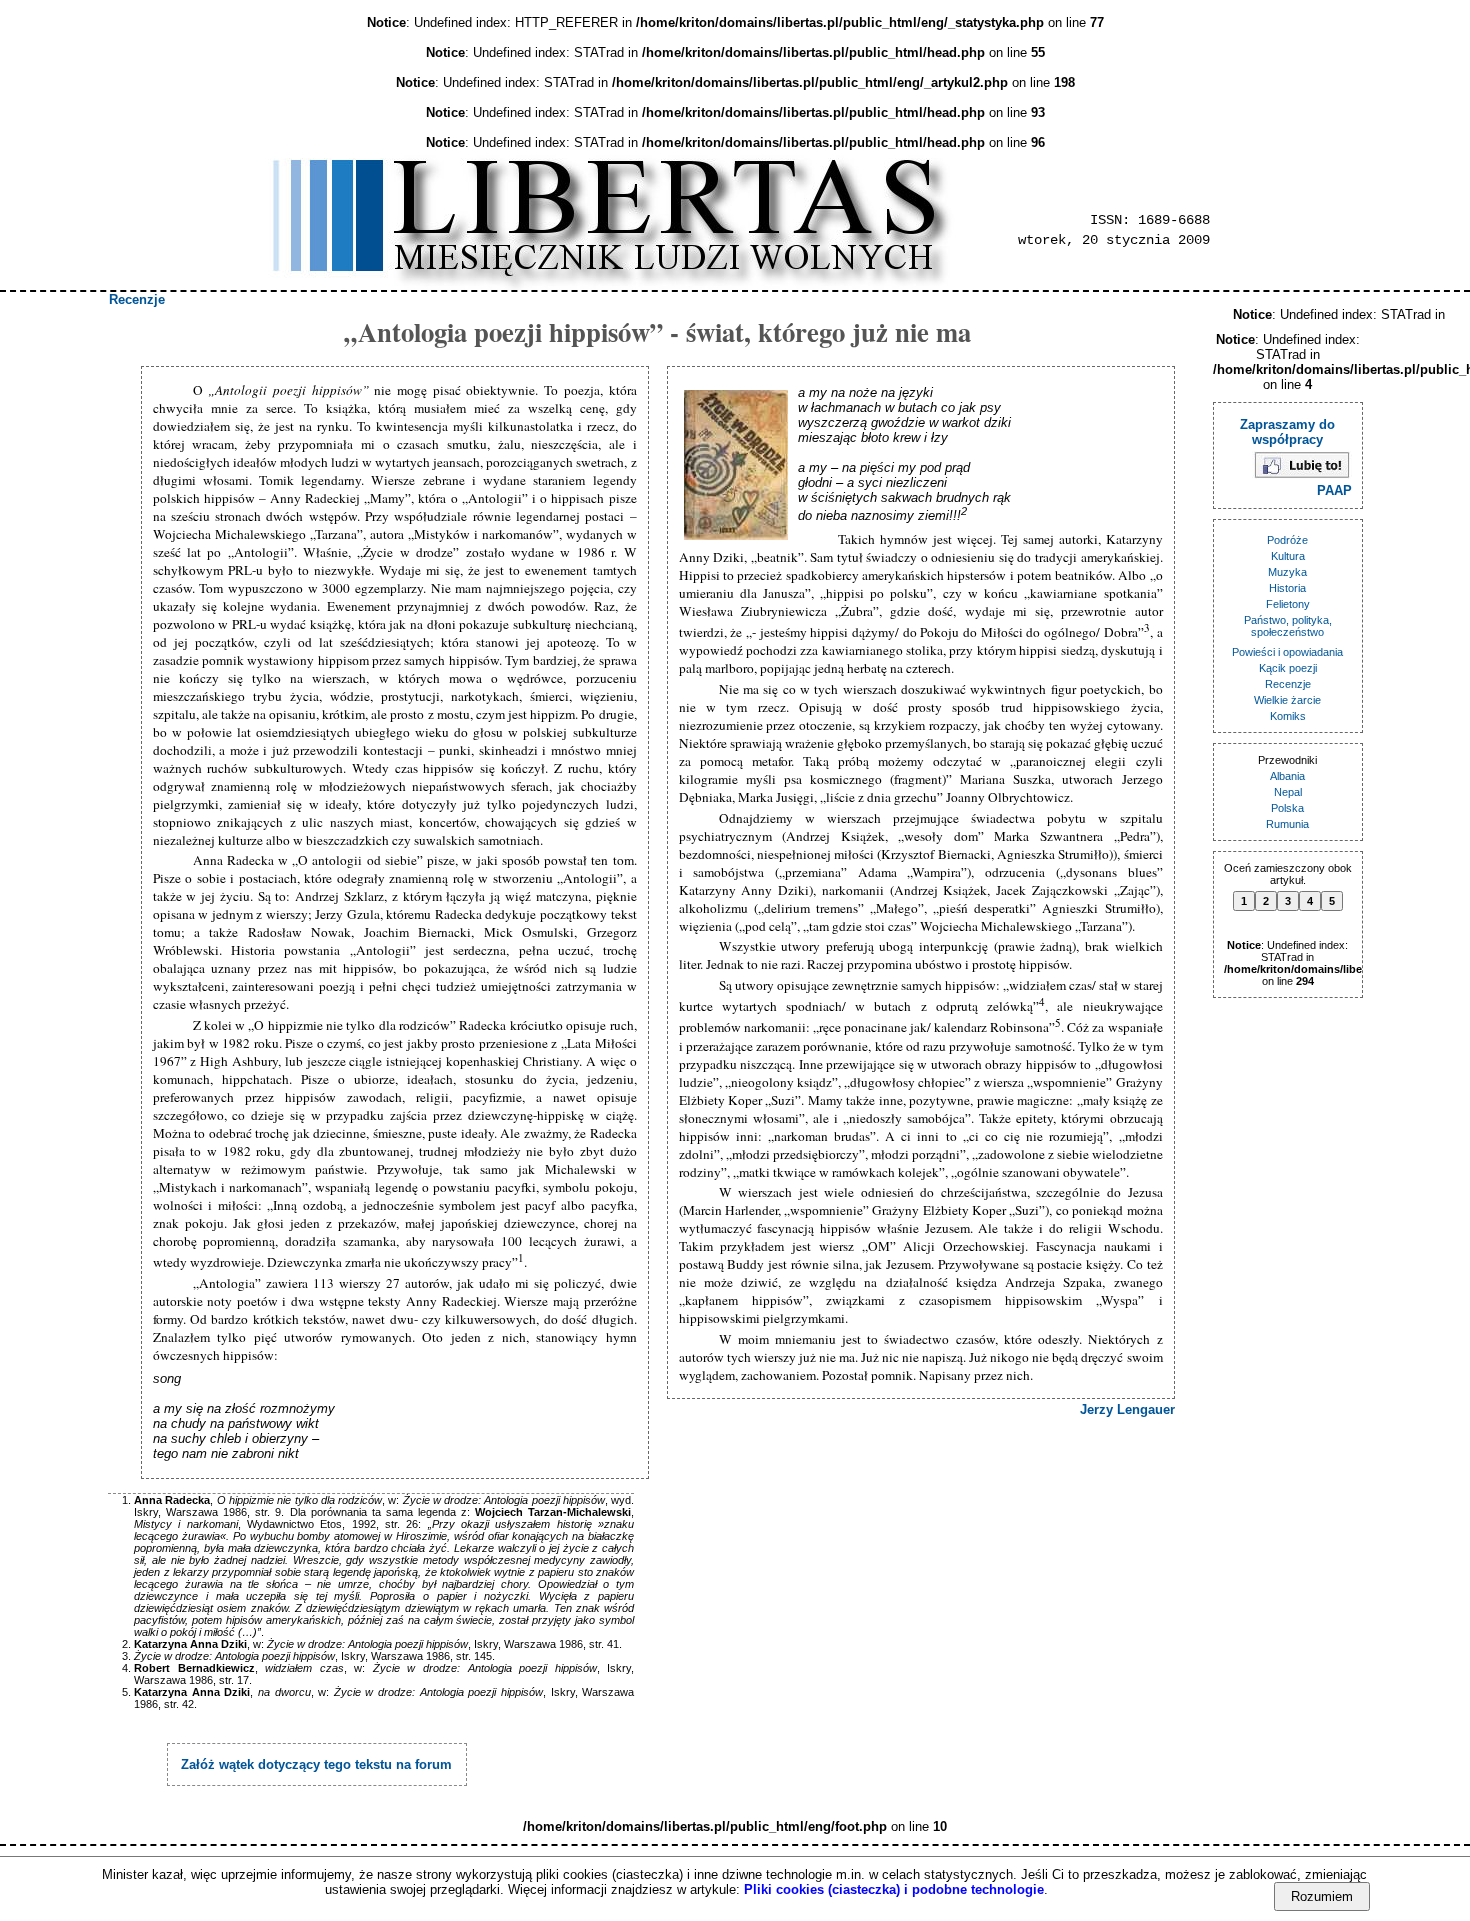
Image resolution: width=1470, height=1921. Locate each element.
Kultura (1288, 556)
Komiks (1288, 716)
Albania (1287, 776)
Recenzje (137, 299)
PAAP (1334, 490)
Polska (1287, 808)
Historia (1287, 588)
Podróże (1287, 540)
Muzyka (1287, 572)
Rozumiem (1322, 1896)
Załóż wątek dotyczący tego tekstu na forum (316, 1764)
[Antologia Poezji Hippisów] (738, 466)
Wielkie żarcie (1287, 700)
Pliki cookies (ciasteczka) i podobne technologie (894, 1889)
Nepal (1288, 792)
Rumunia (1287, 824)
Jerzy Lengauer (1127, 1409)
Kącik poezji (1288, 668)
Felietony (1288, 604)
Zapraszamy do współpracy (1287, 432)
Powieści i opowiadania (1287, 652)
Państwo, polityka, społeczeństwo (1288, 626)
